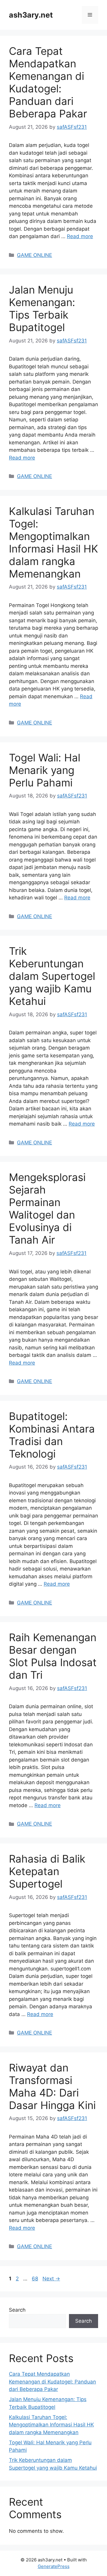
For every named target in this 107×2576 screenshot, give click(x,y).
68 (36, 2279)
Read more (80, 236)
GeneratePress (54, 2566)
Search (17, 2310)
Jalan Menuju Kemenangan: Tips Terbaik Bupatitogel (42, 308)
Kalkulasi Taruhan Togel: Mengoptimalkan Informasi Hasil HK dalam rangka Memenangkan (53, 542)
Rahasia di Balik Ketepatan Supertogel (47, 1871)
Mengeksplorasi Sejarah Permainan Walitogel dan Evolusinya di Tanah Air (47, 1208)
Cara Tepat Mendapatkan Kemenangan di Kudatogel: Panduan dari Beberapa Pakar (48, 82)
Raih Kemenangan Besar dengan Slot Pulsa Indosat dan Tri (53, 1656)
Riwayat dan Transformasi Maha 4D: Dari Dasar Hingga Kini (52, 2086)
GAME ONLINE (34, 255)
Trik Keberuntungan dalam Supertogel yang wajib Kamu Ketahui (52, 976)
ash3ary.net (31, 15)
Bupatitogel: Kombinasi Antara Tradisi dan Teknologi (52, 1435)
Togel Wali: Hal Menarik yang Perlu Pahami (45, 770)
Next (51, 2279)
